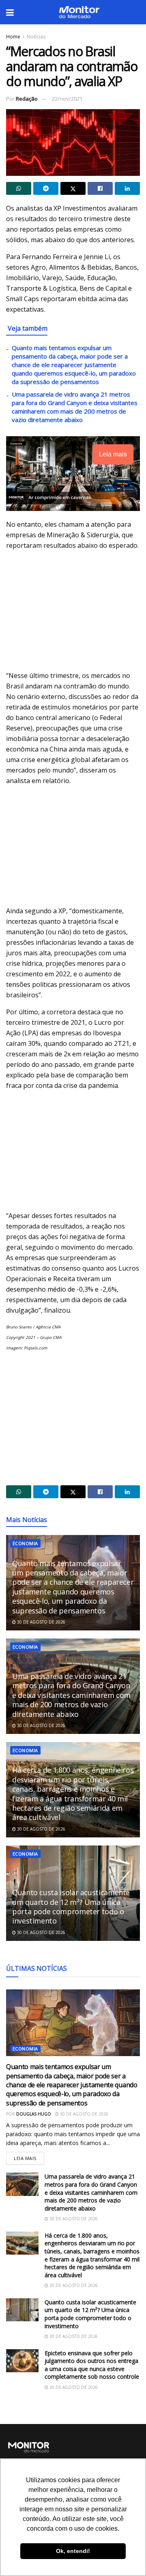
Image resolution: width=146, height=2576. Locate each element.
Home (13, 37)
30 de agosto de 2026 (41, 1622)
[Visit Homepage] (79, 12)
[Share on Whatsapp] (19, 188)
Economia (25, 1543)
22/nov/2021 (67, 99)
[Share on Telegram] (46, 188)
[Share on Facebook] (100, 188)
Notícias (36, 37)
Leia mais (29, 2157)
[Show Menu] (10, 12)
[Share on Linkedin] (127, 188)
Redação (27, 99)
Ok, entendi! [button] (73, 2551)
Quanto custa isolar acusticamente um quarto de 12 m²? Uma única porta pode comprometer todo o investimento (71, 1907)
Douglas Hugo (34, 2114)
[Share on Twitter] (73, 188)
